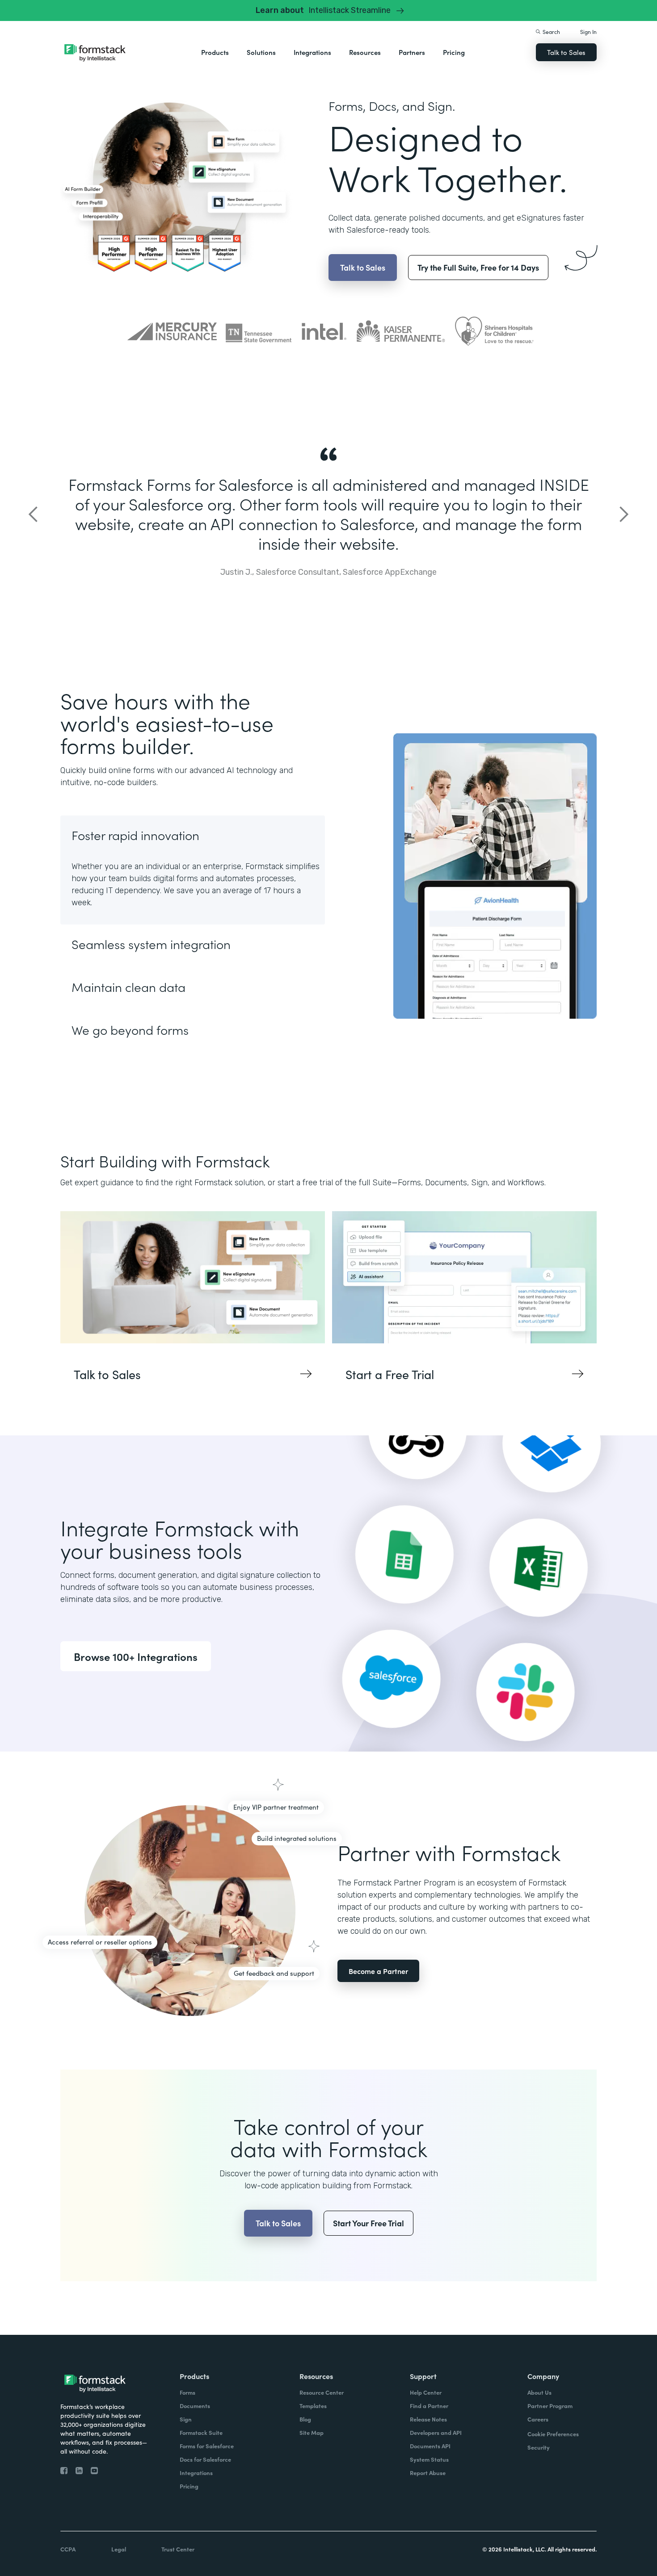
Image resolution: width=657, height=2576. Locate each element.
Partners (412, 52)
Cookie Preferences (553, 2434)
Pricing (454, 52)
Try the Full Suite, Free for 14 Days (478, 267)
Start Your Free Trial (369, 2223)
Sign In (588, 31)
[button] (215, 52)
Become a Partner (378, 1971)
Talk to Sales (566, 52)
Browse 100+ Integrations (136, 1656)
